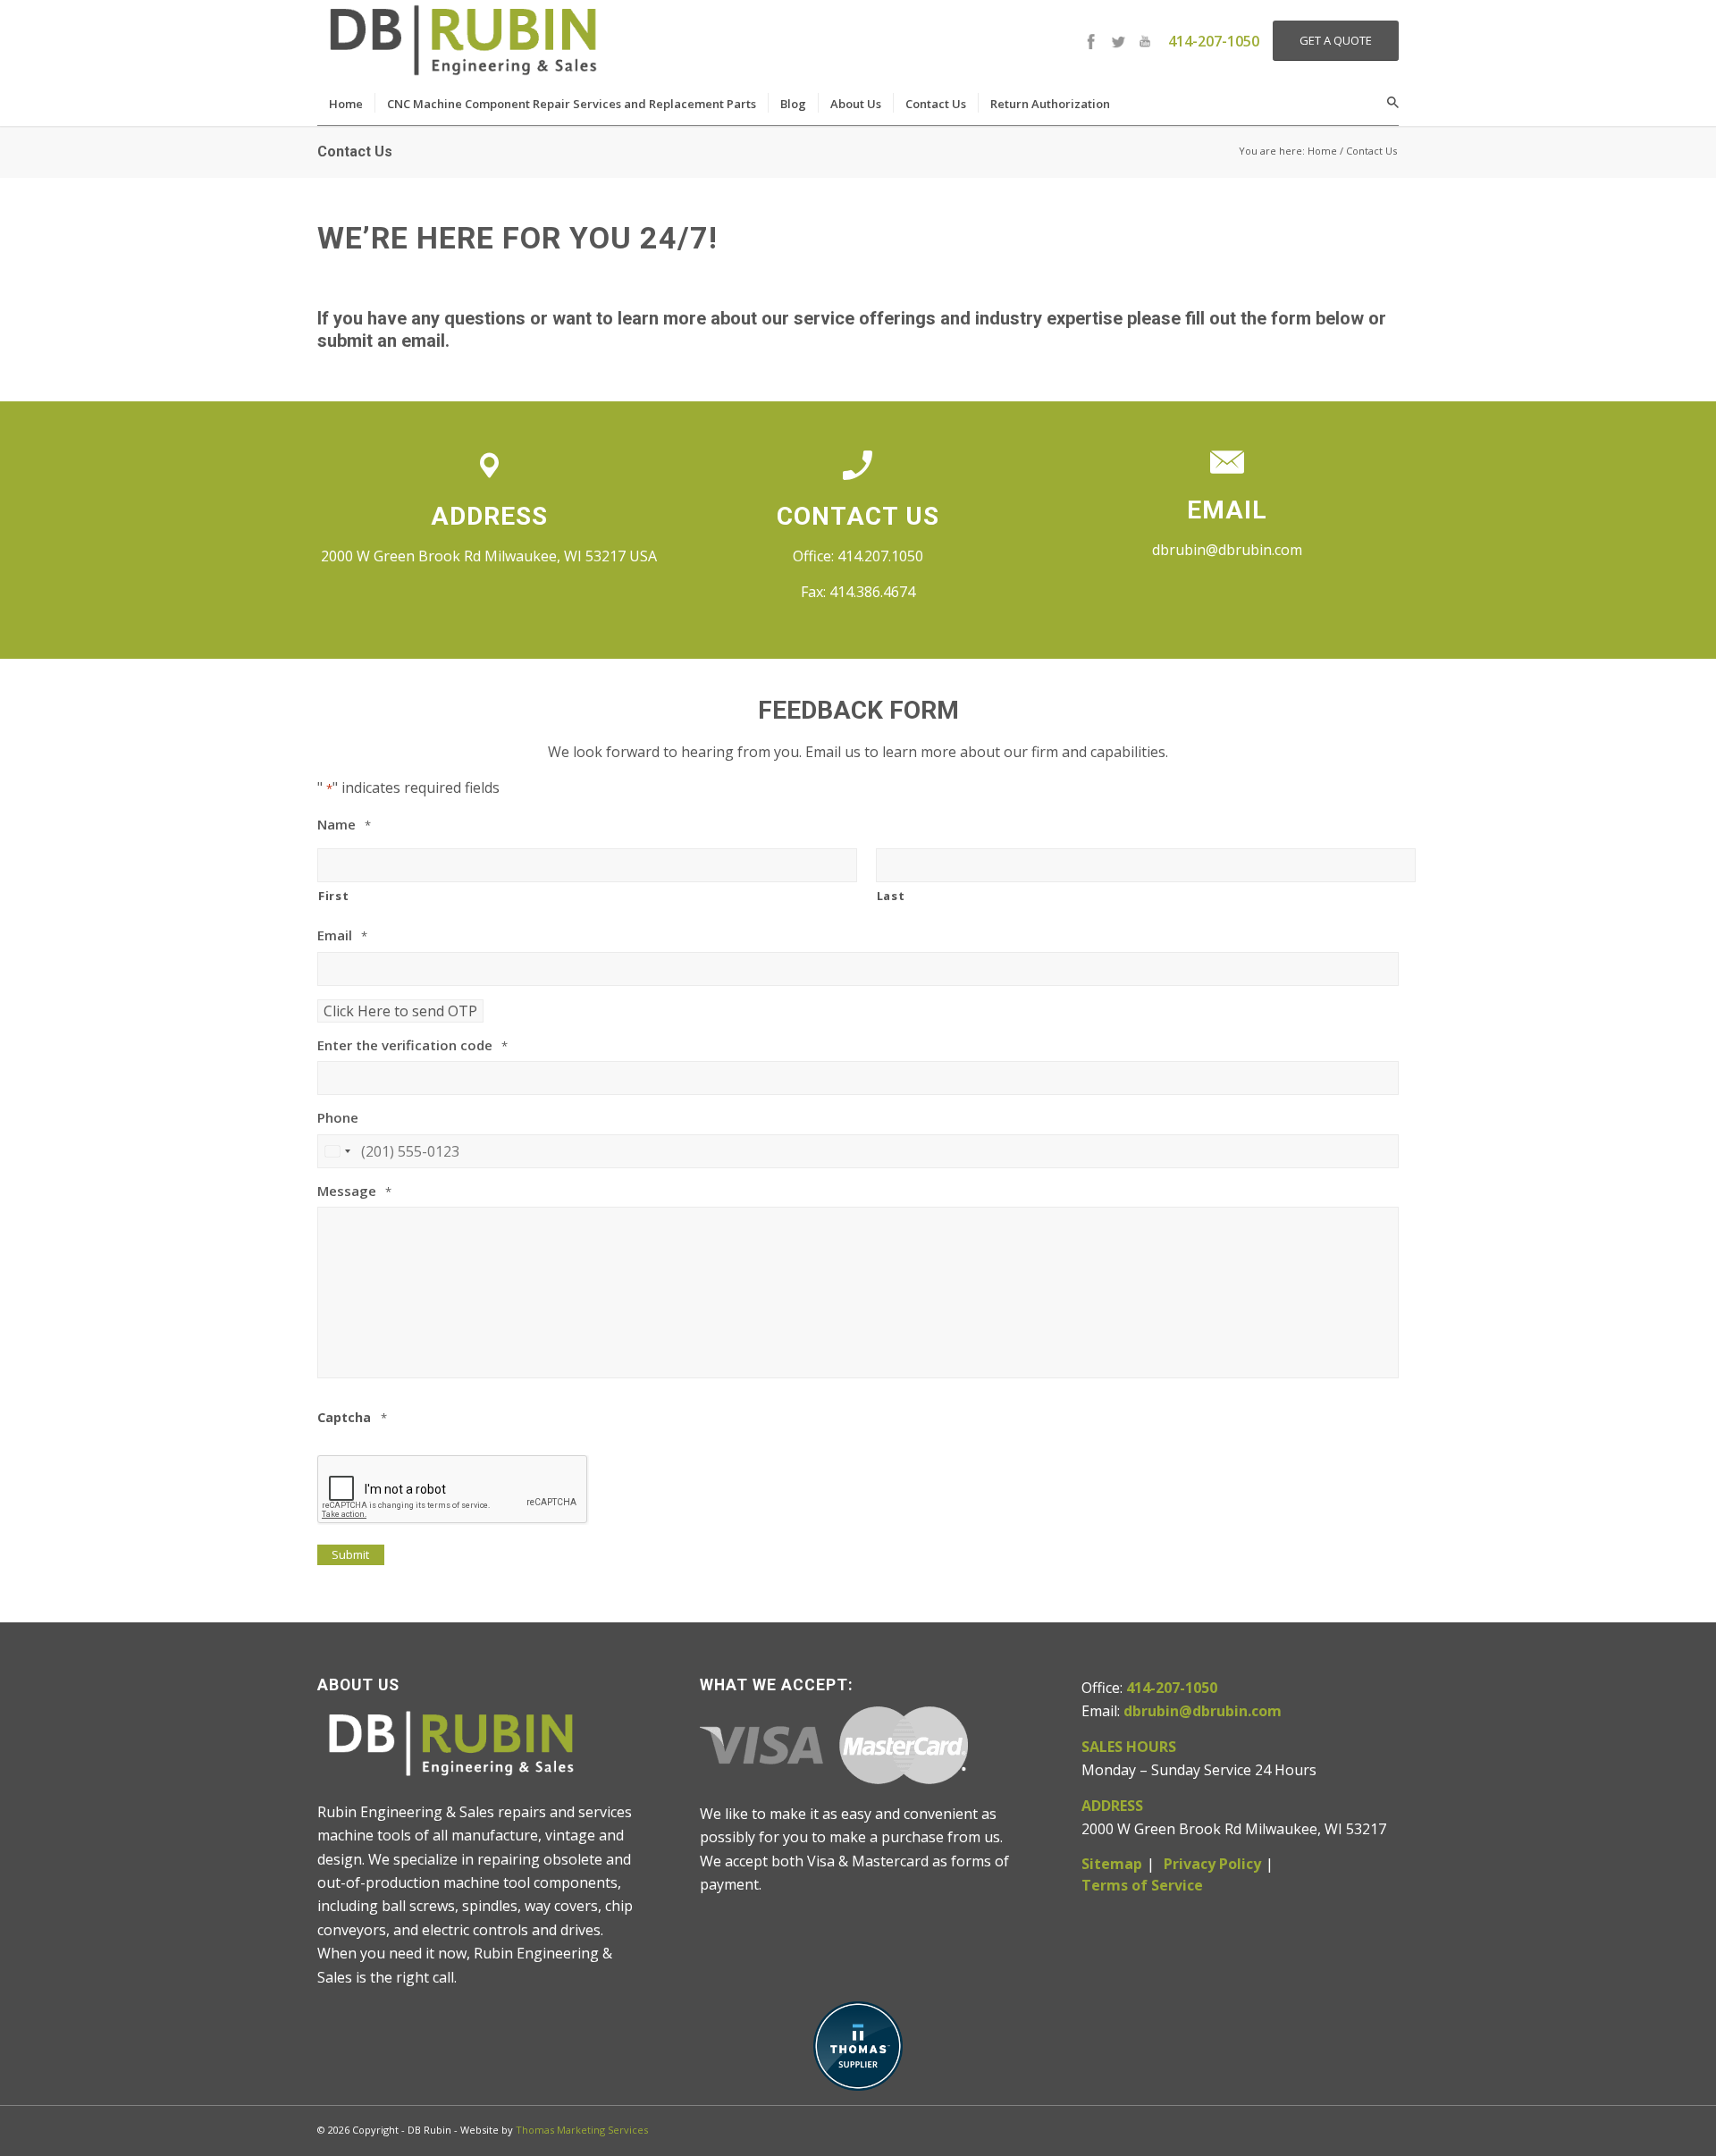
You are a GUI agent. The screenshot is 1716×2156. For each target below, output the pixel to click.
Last (891, 896)
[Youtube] (1145, 41)
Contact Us (355, 152)
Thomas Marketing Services (582, 2130)
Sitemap (1112, 1864)
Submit (350, 1554)
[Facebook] (1091, 41)
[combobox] (337, 1151)
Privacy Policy (1212, 1864)
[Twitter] (1118, 41)
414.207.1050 (880, 556)
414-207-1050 (1214, 41)
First (333, 896)
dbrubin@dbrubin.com (1227, 550)
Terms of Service (1142, 1885)
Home (1322, 151)
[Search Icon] (1393, 103)
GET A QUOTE (1336, 40)
